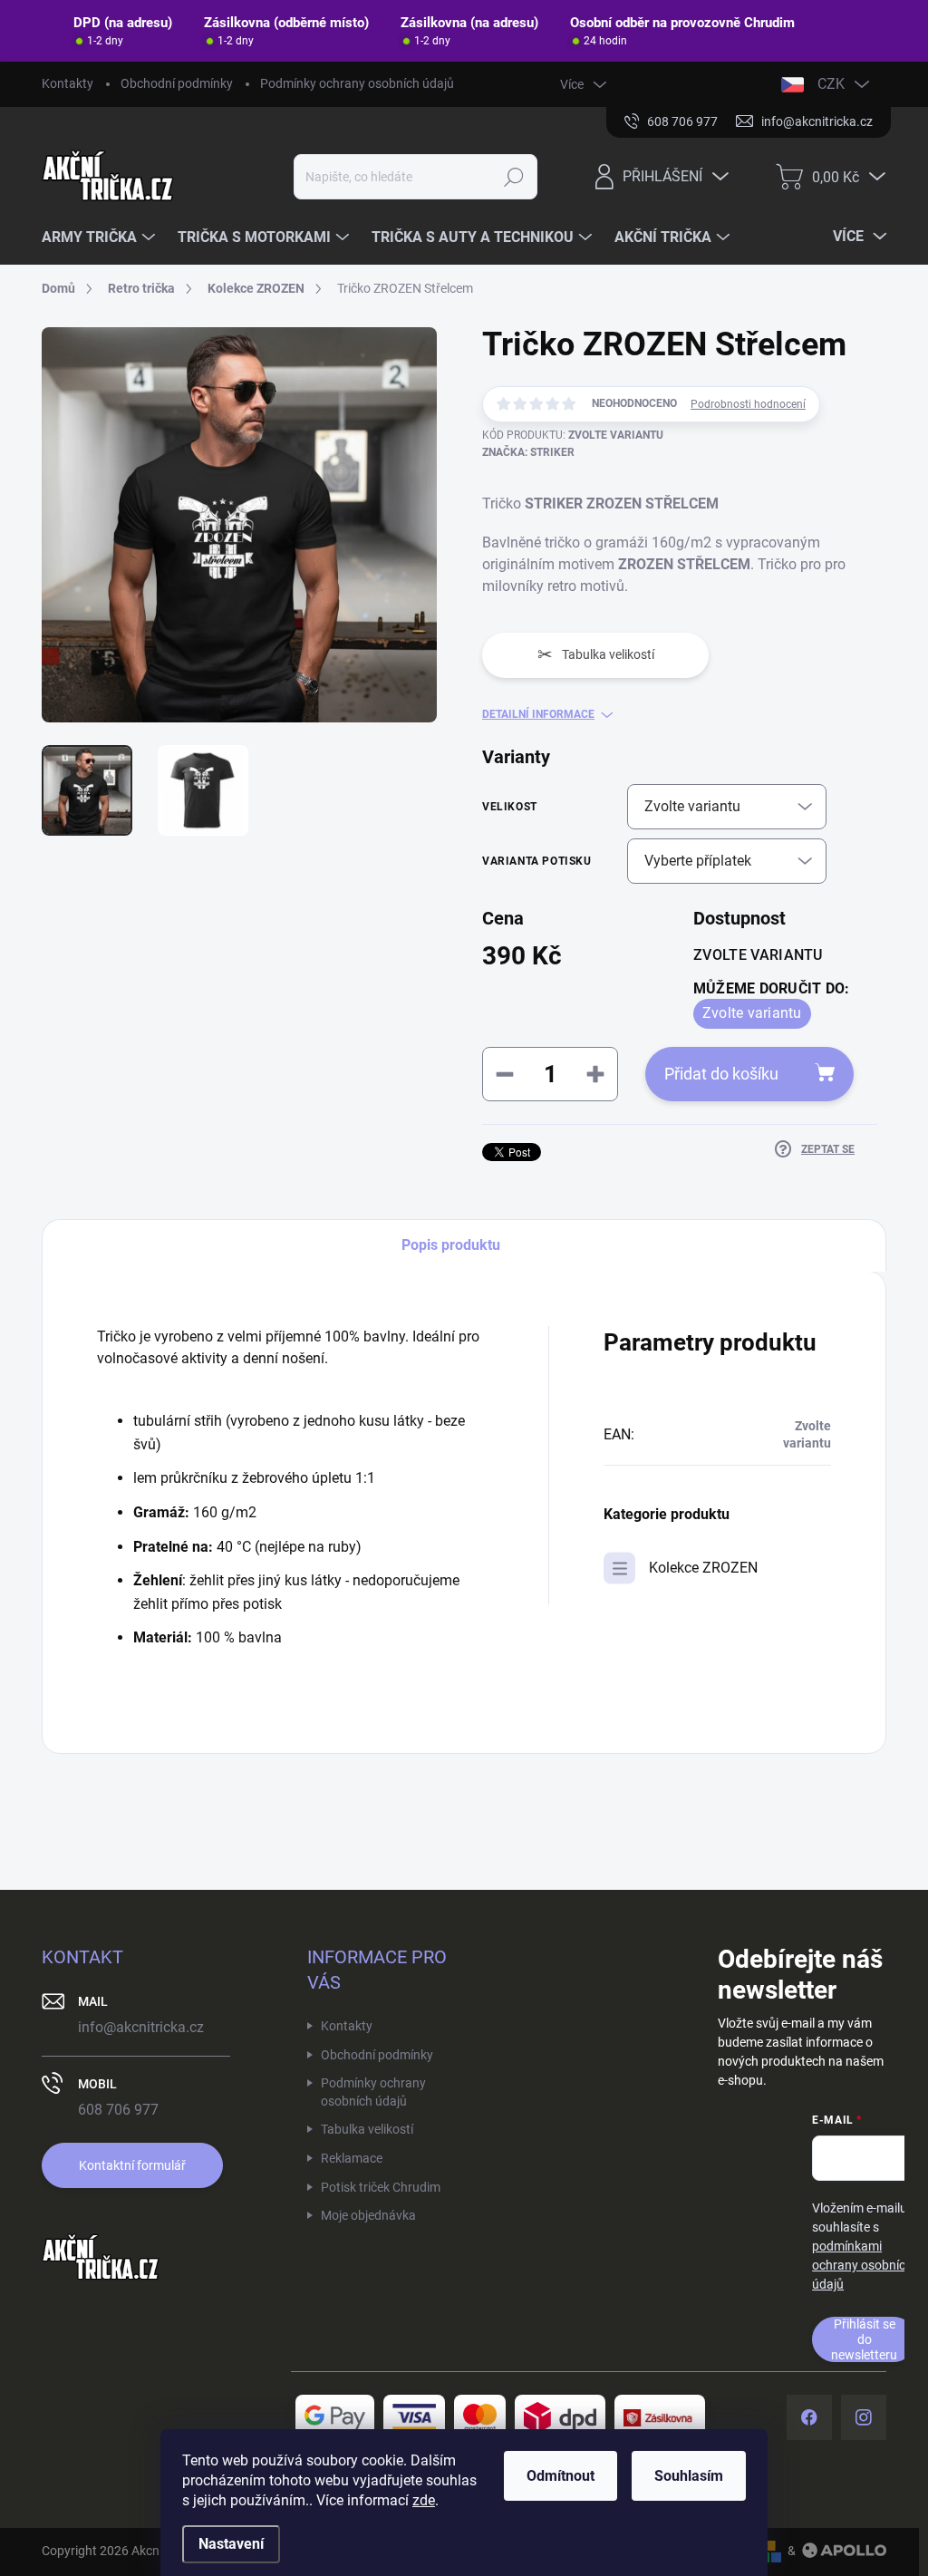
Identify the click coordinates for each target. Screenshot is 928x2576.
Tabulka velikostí (367, 2129)
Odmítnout (561, 2476)
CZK (831, 84)
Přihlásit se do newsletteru (864, 2339)
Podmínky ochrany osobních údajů (357, 83)
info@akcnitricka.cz (141, 2027)
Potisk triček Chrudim (381, 2187)
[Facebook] (809, 2417)
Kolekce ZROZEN (703, 1568)
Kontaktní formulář (132, 2165)
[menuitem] (101, 237)
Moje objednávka (368, 2215)
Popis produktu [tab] (451, 1245)
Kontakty (68, 83)
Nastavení (231, 2544)
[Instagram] (864, 2417)
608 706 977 (118, 2110)
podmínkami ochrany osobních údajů (862, 2265)
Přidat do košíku (721, 1074)
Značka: (528, 452)
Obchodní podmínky (177, 83)
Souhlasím (689, 2476)
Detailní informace (538, 714)
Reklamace (352, 2158)
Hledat (513, 177)
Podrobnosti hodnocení (748, 404)
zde (424, 2500)
